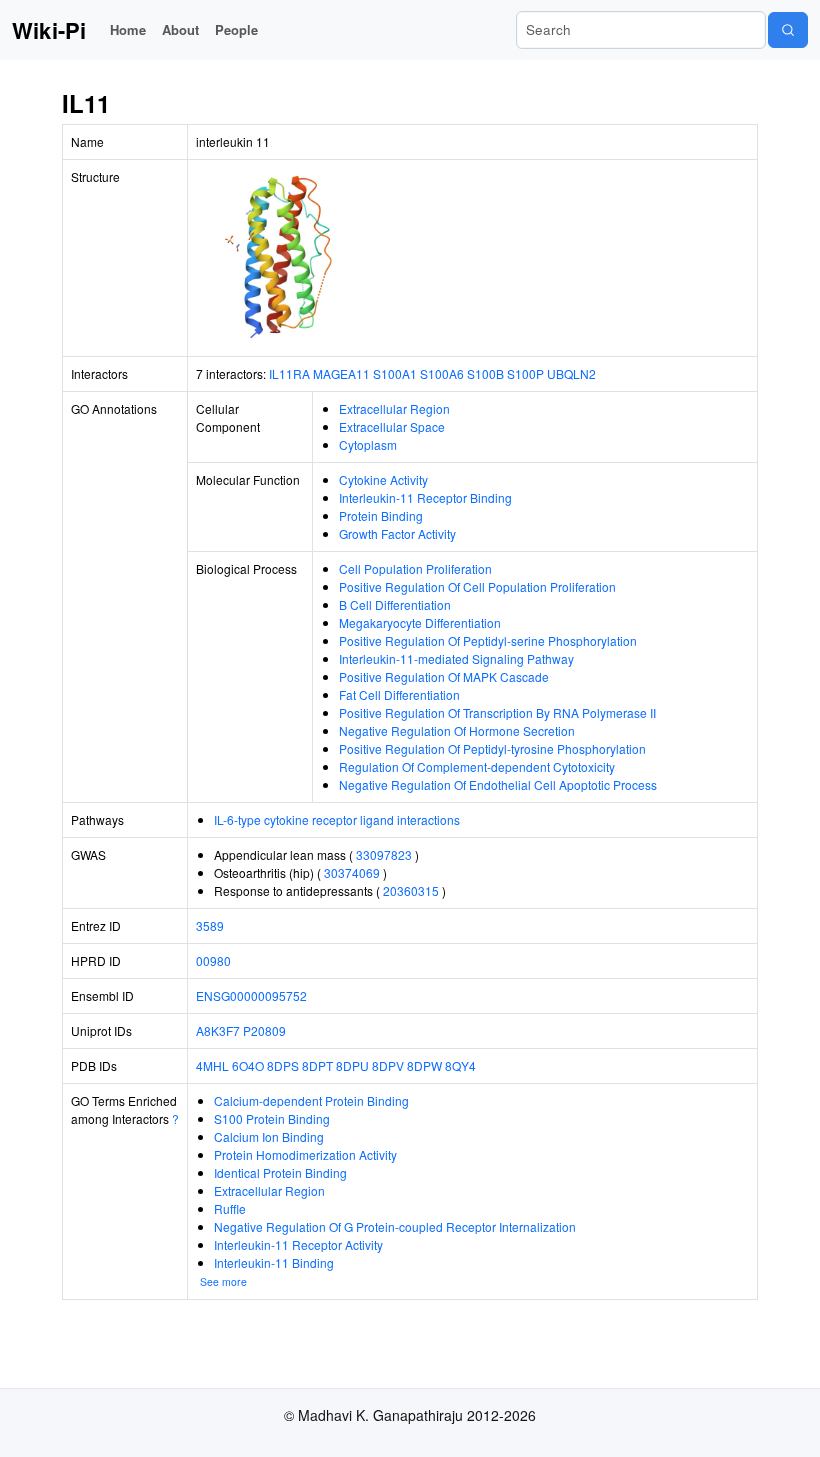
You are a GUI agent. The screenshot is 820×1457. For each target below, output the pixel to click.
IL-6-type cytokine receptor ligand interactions (337, 819)
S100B (485, 373)
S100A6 (442, 373)
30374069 (352, 872)
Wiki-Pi (49, 30)
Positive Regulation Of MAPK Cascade (444, 676)
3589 (210, 925)
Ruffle (230, 1208)
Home (128, 29)
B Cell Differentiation (395, 604)
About (180, 29)
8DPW (424, 1065)
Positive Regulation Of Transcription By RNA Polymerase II (497, 712)
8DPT (317, 1065)
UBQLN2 (571, 373)
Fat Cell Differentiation (399, 694)
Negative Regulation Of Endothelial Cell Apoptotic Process (498, 784)
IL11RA (289, 373)
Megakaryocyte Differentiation (420, 622)
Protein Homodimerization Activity (305, 1154)
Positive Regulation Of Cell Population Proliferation (477, 586)
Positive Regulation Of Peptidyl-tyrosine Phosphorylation (492, 748)
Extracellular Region (394, 408)
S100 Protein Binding (272, 1118)
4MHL (212, 1065)
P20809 (264, 1030)
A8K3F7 (218, 1030)
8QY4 (460, 1065)
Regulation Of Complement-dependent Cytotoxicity (477, 766)
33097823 (384, 854)
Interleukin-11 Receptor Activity (298, 1244)
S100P (525, 373)
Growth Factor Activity (397, 533)
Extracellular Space (392, 426)
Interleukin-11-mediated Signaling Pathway (456, 658)
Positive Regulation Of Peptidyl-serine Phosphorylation (488, 640)
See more (223, 1281)
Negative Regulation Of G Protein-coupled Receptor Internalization (395, 1226)
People (236, 29)
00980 (213, 960)
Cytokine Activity (383, 479)
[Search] (788, 30)
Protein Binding (381, 515)
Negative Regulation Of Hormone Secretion (457, 730)
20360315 (411, 890)
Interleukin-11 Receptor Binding (425, 497)
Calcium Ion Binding (269, 1136)
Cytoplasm (368, 444)
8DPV (388, 1065)
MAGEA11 (341, 373)
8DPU (352, 1065)
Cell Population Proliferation (415, 568)
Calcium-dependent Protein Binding (311, 1100)
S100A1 (395, 373)
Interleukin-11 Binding (274, 1262)
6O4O (248, 1065)
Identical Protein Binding (280, 1172)
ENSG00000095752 (251, 995)
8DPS (283, 1065)
